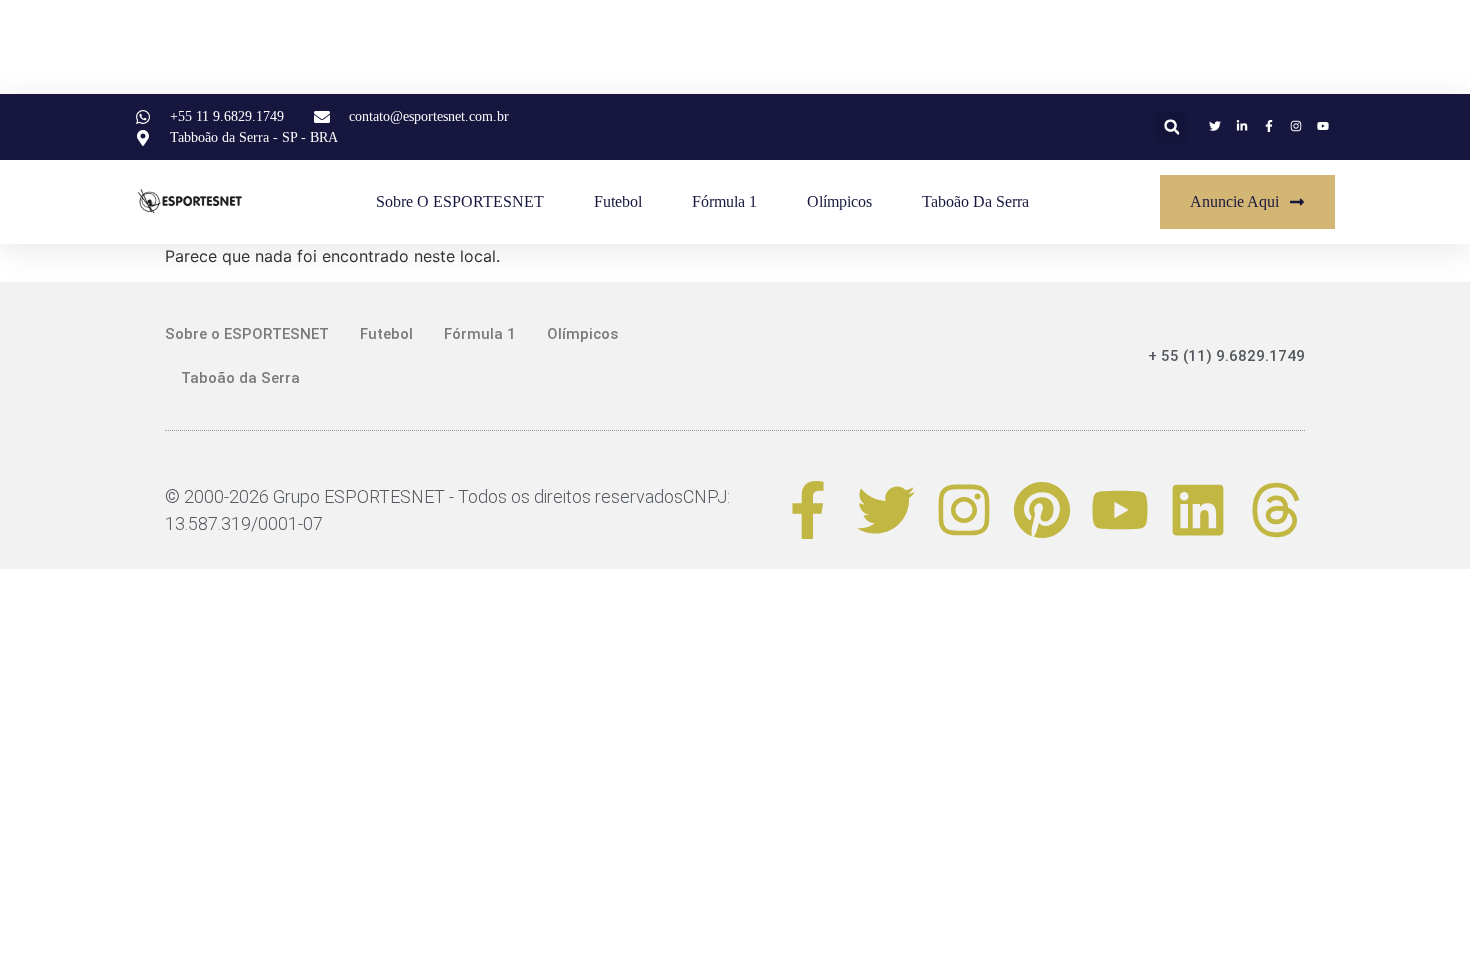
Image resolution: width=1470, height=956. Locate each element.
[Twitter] (886, 510)
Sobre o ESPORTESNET (460, 201)
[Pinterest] (1042, 510)
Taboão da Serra (975, 201)
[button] (1171, 127)
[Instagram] (964, 510)
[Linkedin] (1198, 510)
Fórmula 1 (724, 201)
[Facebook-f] (808, 510)
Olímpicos (839, 201)
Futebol (618, 201)
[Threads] (1276, 510)
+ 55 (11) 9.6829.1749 (1226, 356)
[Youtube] (1120, 510)
